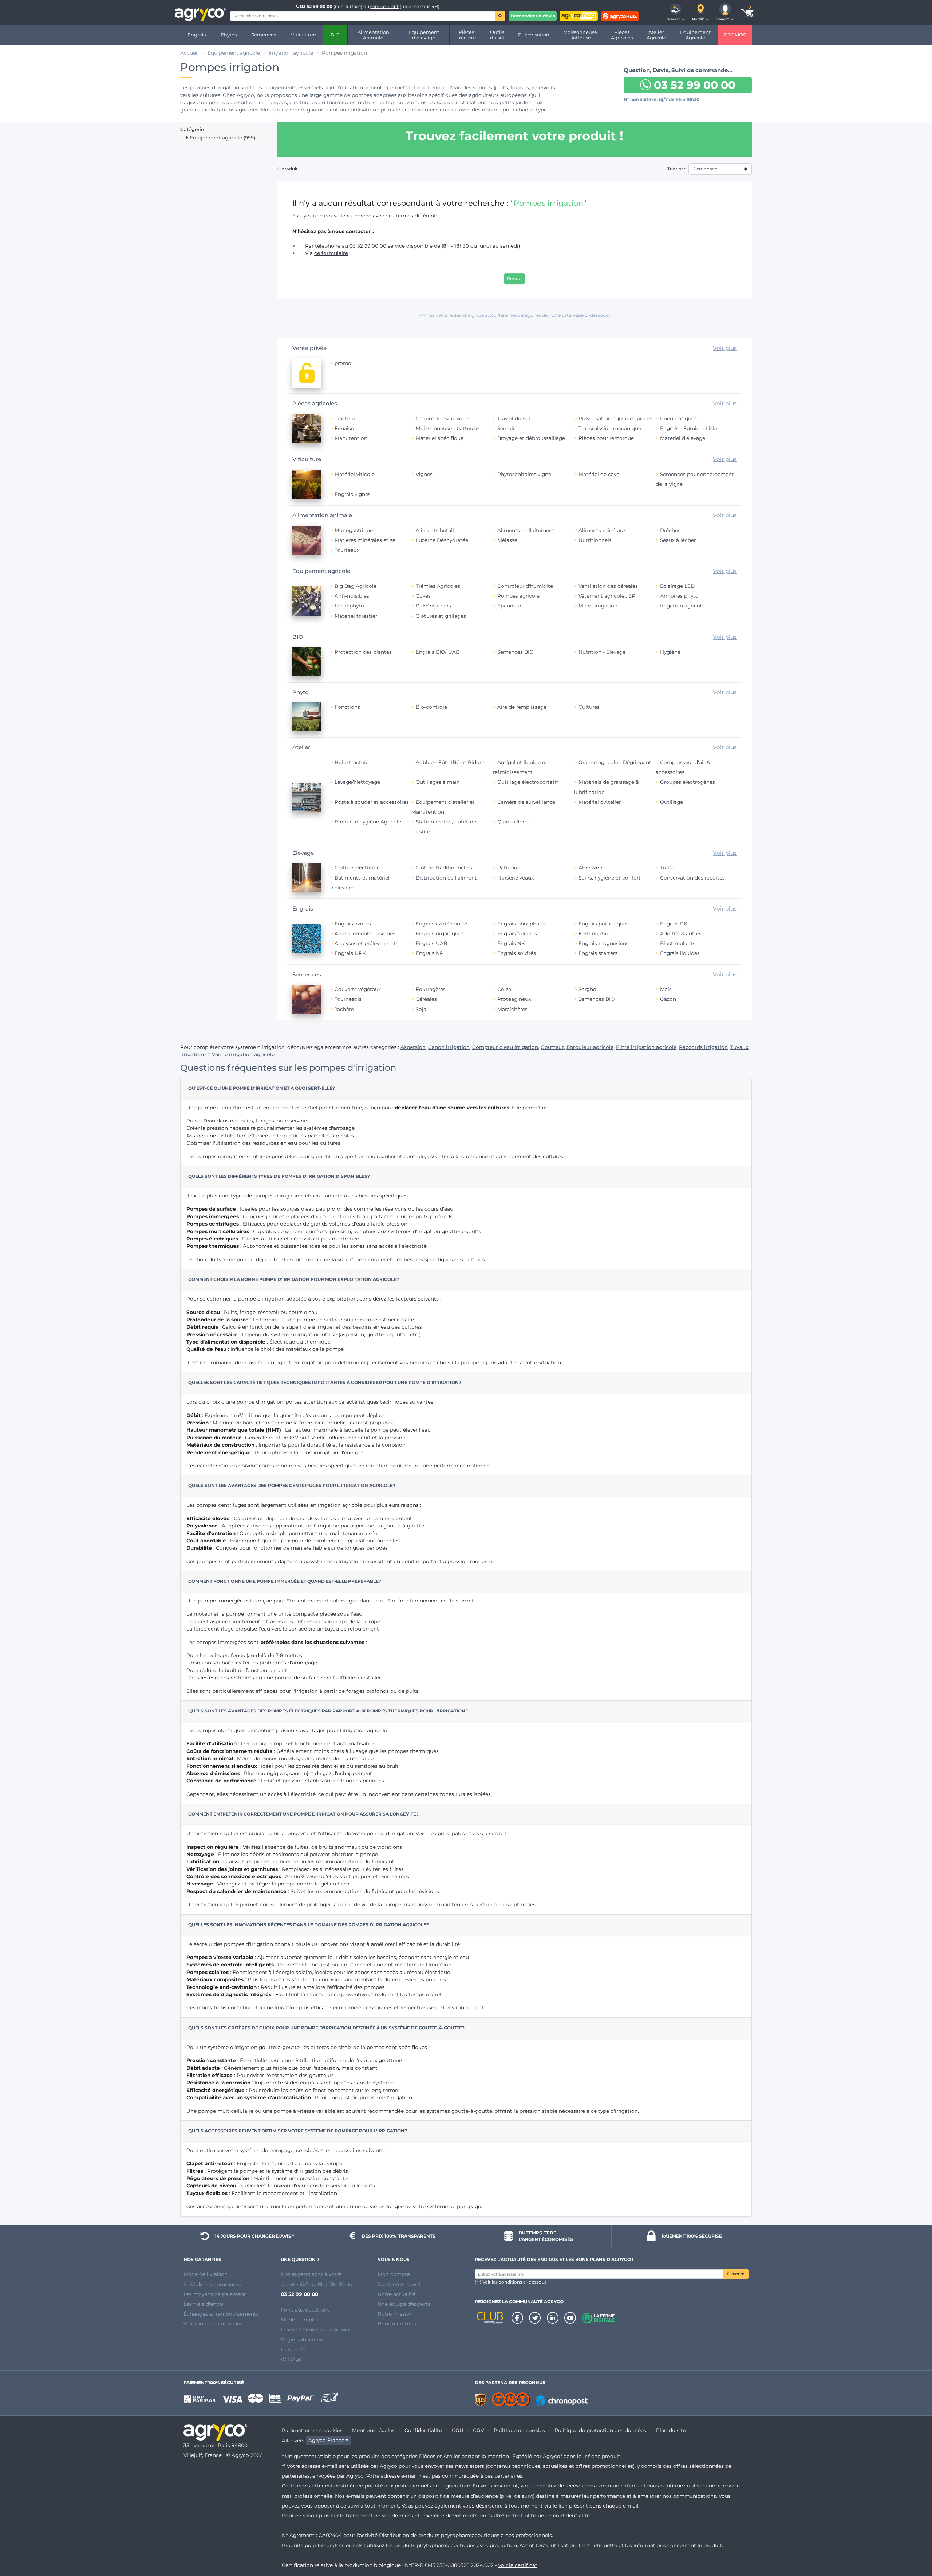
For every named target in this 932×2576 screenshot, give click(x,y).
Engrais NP (430, 953)
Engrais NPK (350, 953)
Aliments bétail (435, 530)
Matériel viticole (355, 474)
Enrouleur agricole (590, 1047)
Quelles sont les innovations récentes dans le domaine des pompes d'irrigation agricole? (309, 1925)
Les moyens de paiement (215, 2294)
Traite (667, 868)
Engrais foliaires (517, 933)
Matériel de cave (599, 474)
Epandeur (509, 606)
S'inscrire (736, 2274)
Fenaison (346, 428)
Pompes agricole (518, 596)
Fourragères (431, 989)
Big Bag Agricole (356, 586)
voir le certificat (518, 2565)
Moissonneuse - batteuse (447, 428)
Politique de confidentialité (555, 2516)
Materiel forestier (356, 616)
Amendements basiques (365, 933)
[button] (676, 12)
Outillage (672, 802)
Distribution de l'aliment (446, 878)
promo (343, 363)
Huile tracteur (352, 762)
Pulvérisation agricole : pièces (616, 418)
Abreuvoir (591, 868)
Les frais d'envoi (204, 2304)
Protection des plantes (363, 652)
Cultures (589, 707)
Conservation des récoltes (692, 878)
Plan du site (671, 2430)
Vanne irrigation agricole (243, 1054)
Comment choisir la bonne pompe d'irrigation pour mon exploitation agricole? (294, 1279)
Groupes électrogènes (688, 782)
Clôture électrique (357, 868)
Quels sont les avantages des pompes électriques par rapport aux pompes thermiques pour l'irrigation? (328, 1711)
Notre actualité (396, 2294)
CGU (458, 2430)
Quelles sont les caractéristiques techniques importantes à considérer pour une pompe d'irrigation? (325, 1382)
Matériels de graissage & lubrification (607, 787)
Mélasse (507, 540)
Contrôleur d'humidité (525, 586)
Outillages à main (438, 782)
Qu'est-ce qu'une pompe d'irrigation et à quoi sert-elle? (262, 1088)
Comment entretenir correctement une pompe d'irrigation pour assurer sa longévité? (303, 1814)
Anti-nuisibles (352, 596)
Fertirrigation (595, 933)
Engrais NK (511, 943)
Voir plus (725, 348)
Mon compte (394, 2274)
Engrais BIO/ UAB (438, 652)
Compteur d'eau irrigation (505, 1047)
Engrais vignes (353, 494)
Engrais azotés (353, 924)
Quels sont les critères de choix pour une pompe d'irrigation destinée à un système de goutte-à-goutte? (326, 2028)
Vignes (424, 474)
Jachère (344, 1009)
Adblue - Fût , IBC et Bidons (451, 762)
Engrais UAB (431, 943)
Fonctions (347, 707)
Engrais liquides (680, 953)
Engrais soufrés (517, 953)
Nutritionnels (595, 540)
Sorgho (587, 989)
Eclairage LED (677, 586)
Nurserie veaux (516, 878)
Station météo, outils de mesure (444, 827)
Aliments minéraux (602, 530)
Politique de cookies (519, 2430)
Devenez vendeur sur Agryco (316, 2329)
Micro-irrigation (598, 606)
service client (384, 6)
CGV (478, 2430)
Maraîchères (512, 1009)
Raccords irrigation (703, 1047)
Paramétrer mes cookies (312, 2430)
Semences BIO (515, 652)
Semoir (506, 428)
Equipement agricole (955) (222, 138)
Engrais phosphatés (522, 924)
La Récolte (294, 2349)
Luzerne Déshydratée (442, 540)
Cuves (423, 596)
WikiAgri (291, 2359)
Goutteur (552, 1047)
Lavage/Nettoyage (357, 782)
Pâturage (509, 868)
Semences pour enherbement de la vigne (695, 479)
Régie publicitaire (303, 2340)
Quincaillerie (513, 822)
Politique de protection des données (600, 2430)
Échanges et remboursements (221, 2314)
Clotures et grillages (441, 616)
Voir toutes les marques (213, 2324)
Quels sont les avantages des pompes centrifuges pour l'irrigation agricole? (292, 1485)
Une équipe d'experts (404, 2304)
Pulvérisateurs (433, 606)
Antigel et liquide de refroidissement (521, 767)
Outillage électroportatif (528, 782)
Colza (504, 989)
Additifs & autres (681, 933)
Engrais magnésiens (604, 943)
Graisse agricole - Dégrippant (615, 762)
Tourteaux (347, 550)
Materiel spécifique (440, 438)
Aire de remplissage (522, 707)
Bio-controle (431, 707)
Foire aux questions (305, 2310)
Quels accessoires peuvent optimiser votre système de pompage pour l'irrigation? (298, 2131)
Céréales (426, 999)
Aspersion (413, 1047)
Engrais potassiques (604, 924)
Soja (421, 1009)
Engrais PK (674, 924)
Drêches (670, 530)
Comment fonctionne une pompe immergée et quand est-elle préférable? (285, 1581)
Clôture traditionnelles (444, 868)
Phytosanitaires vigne (524, 474)
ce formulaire (331, 253)
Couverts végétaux (358, 989)
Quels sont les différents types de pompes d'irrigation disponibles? (279, 1176)
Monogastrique (354, 530)
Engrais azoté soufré (441, 924)
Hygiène (670, 652)
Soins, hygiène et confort (610, 878)
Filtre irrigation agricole (646, 1047)
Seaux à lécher (678, 540)
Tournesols (348, 999)
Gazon (668, 999)
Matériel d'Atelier (600, 802)
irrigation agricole (362, 87)
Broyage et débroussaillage (531, 438)
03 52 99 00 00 (316, 6)
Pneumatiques (678, 418)
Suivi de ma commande (213, 2284)
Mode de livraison (206, 2274)
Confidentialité (423, 2430)
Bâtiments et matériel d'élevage (360, 883)
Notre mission (395, 2314)
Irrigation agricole (682, 606)
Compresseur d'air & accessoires (683, 767)
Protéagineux (514, 999)
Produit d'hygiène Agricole (368, 822)
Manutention (351, 438)
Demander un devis (533, 16)
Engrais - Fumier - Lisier (690, 428)
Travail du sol (514, 418)
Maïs (666, 989)
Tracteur (345, 418)
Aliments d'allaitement (526, 530)
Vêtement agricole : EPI (608, 596)
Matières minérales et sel (366, 540)
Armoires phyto (679, 596)
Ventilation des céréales (608, 586)
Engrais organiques (440, 933)
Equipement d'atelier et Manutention (443, 807)
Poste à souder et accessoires (372, 802)
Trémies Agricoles (438, 586)
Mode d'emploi (299, 2320)
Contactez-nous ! (399, 2284)
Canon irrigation (449, 1047)
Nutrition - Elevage (602, 652)
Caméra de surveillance (526, 802)
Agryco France (326, 2441)
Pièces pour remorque (606, 438)
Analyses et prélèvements (366, 943)
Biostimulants (678, 943)
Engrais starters (598, 953)
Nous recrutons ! (398, 2324)
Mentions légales (373, 2430)
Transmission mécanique (610, 428)
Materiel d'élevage (683, 438)
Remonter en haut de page (913, 2544)
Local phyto (349, 606)
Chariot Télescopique (442, 418)
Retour (514, 278)
